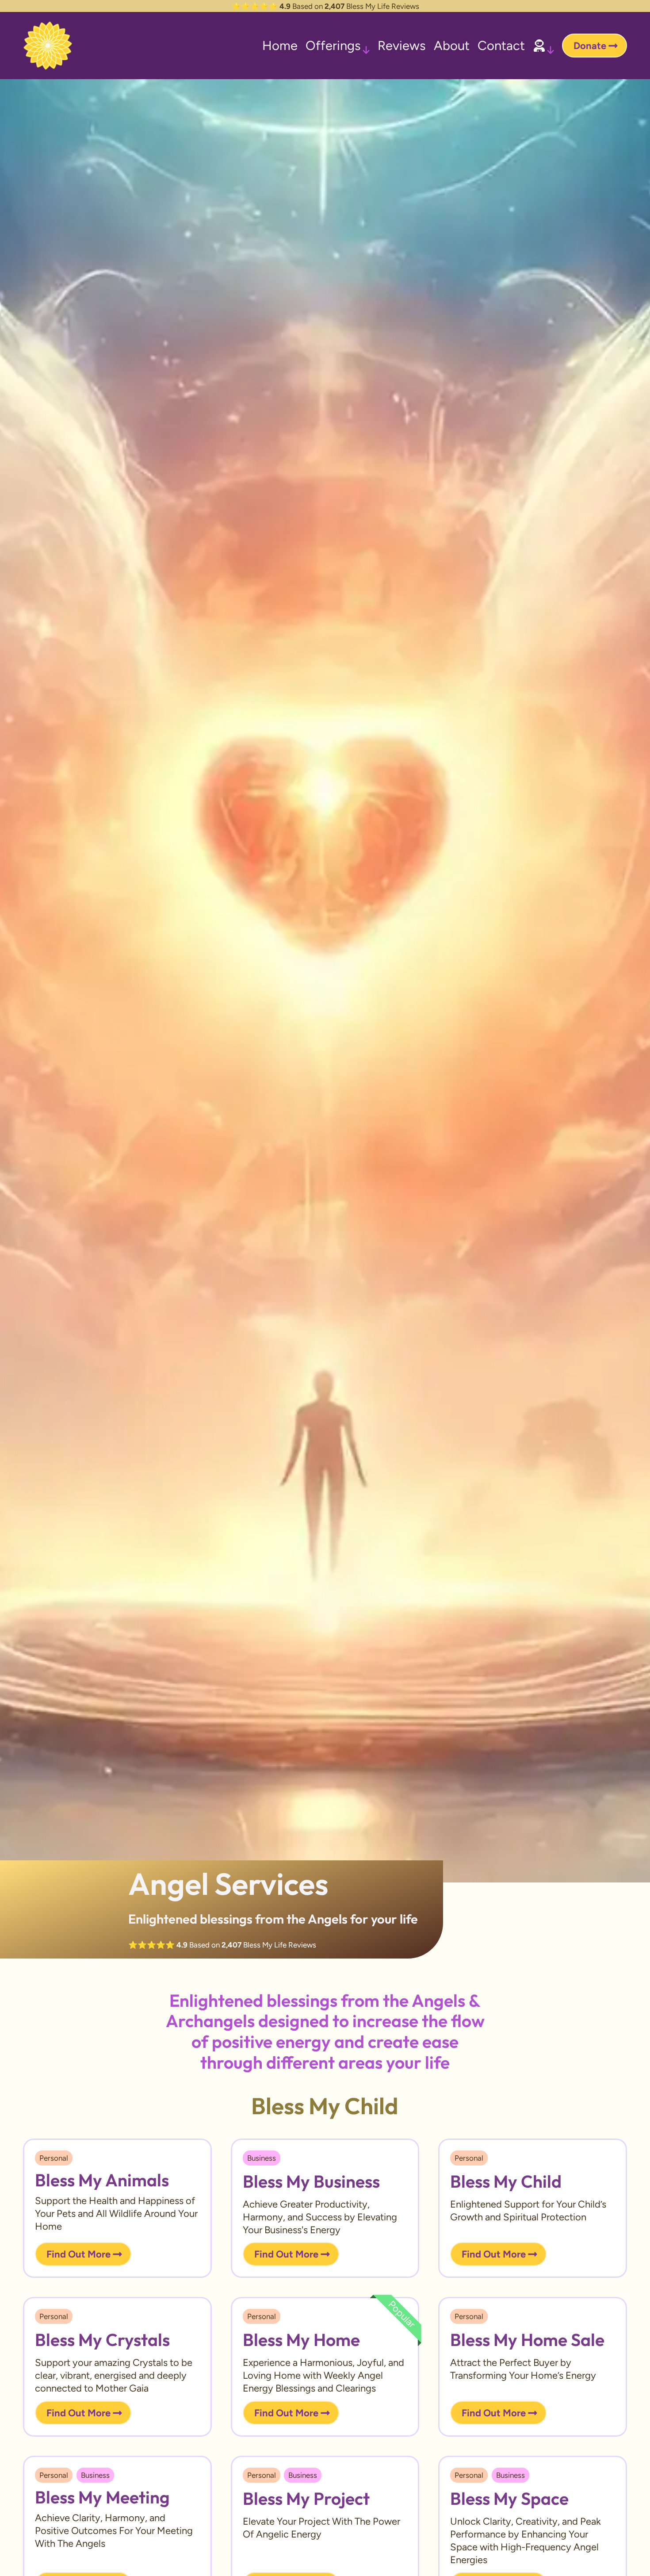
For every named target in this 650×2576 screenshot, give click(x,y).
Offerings (333, 45)
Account (539, 46)
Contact (501, 45)
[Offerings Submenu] (366, 46)
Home (280, 45)
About (452, 45)
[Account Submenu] (551, 46)
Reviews (402, 45)
